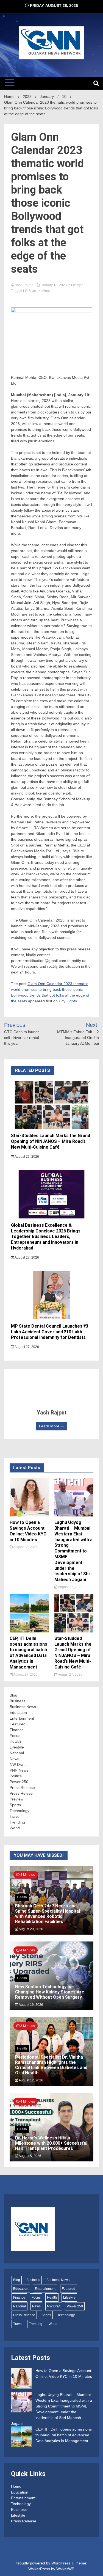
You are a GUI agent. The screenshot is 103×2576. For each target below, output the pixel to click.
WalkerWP (65, 2569)
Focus (15, 1736)
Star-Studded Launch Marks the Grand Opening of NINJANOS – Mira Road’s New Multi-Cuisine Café (51, 1141)
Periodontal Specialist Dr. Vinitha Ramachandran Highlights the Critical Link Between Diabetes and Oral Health (51, 2065)
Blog (13, 1695)
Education (18, 1712)
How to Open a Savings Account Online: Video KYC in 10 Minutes (28, 1531)
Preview (16, 1799)
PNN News (19, 1770)
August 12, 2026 (31, 2080)
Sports (15, 1805)
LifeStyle (30, 291)
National (17, 1753)
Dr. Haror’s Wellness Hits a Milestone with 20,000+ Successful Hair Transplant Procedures (51, 2143)
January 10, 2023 (54, 285)
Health (15, 1741)
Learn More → (52, 1426)
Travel (15, 1816)
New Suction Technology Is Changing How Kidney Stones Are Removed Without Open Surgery (50, 1992)
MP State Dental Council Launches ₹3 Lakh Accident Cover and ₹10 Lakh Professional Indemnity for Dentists (50, 1332)
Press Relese (21, 1793)
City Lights (68, 1001)
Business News (23, 1707)
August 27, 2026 (27, 1157)
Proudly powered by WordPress (44, 2563)
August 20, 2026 (31, 1929)
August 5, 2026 (30, 2156)
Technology (20, 1811)
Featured (18, 1724)
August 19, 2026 (31, 2005)
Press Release (22, 1788)
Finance (17, 1730)
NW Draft (18, 1764)
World (15, 1828)
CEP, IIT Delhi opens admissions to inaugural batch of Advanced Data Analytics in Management (28, 1653)
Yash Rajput (24, 285)
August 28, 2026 (25, 1547)
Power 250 (19, 1782)
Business (17, 1701)
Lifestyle (77, 285)
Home (16, 2486)
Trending (17, 1822)
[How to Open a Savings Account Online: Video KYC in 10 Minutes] (21, 2379)
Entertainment (22, 1718)
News (14, 1759)
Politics (16, 1776)
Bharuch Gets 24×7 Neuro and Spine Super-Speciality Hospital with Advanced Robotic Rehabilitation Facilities (48, 1914)
